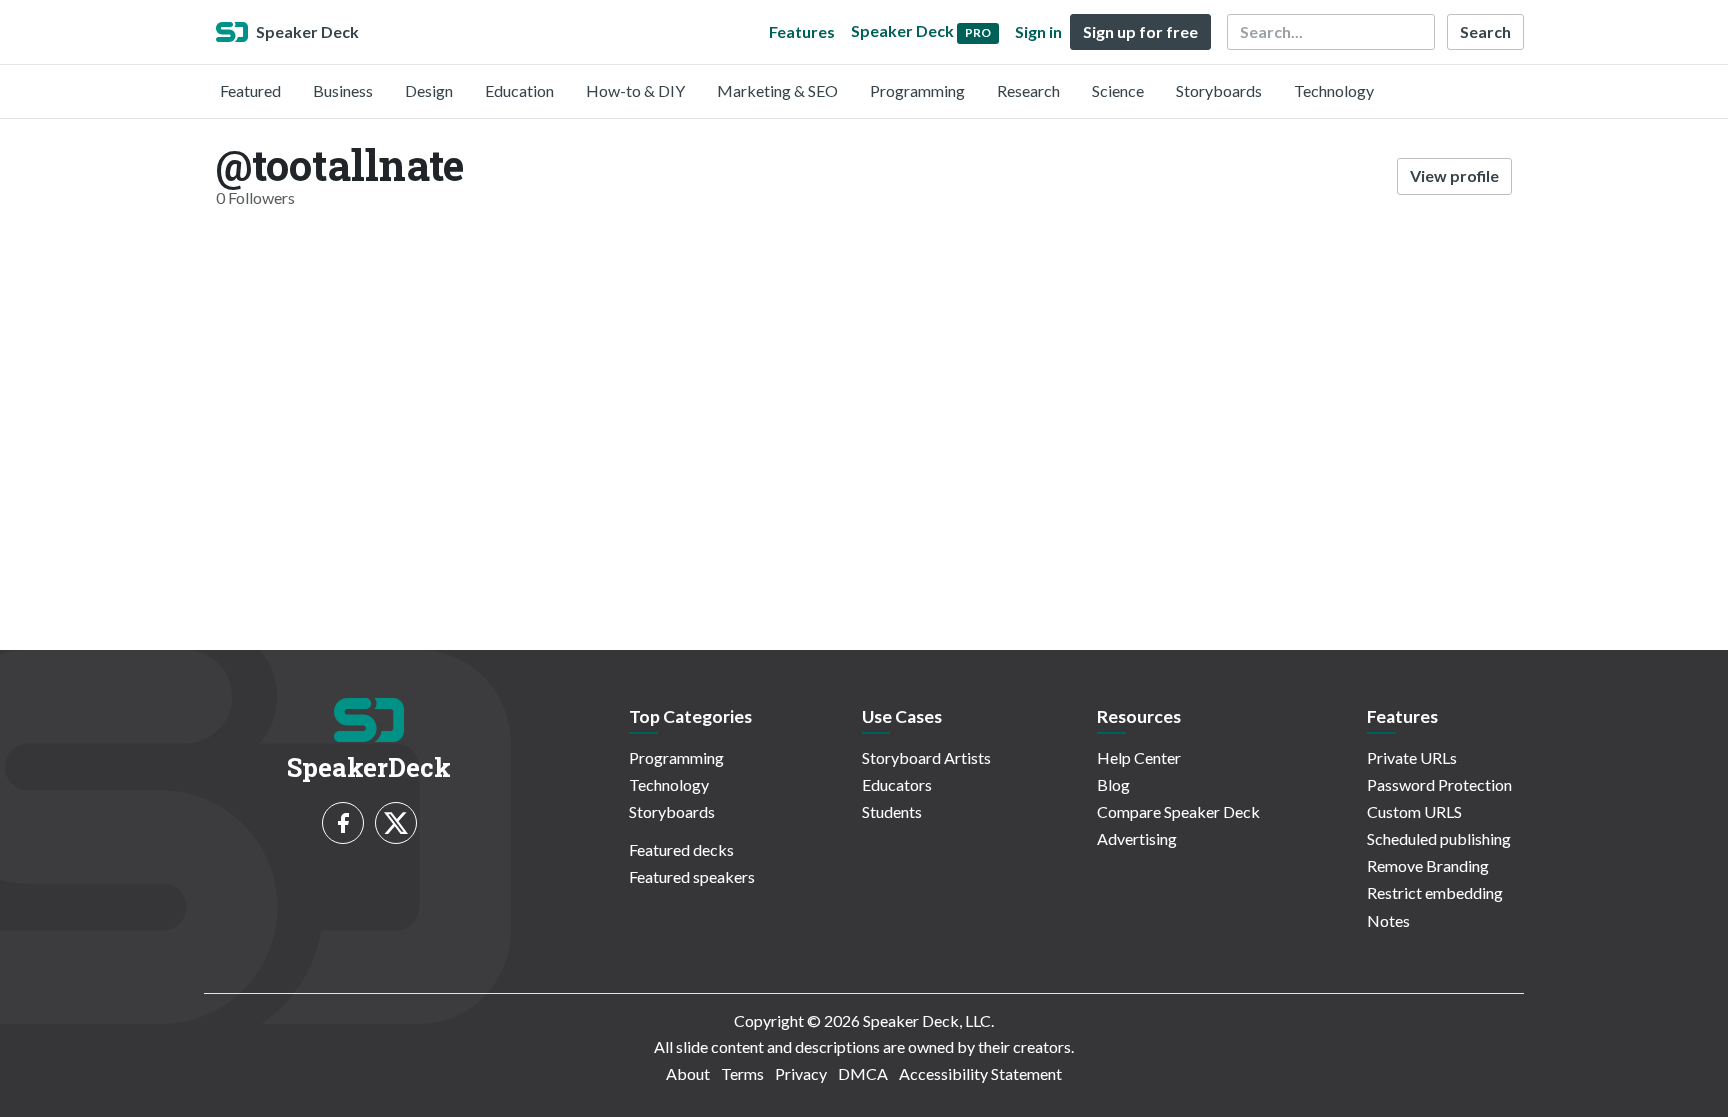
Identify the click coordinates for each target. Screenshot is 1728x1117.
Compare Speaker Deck (1178, 811)
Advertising (1137, 838)
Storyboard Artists (926, 757)
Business (343, 90)
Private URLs (1412, 757)
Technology (1334, 90)
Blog (1113, 784)
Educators (897, 784)
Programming (917, 90)
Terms (742, 1073)
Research (1028, 90)
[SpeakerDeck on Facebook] (343, 823)
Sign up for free (1140, 31)
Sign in (1038, 31)
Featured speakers (692, 876)
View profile (1454, 175)
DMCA (863, 1073)
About (688, 1073)
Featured (250, 90)
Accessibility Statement (980, 1073)
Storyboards (1219, 90)
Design (429, 90)
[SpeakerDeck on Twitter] (396, 823)
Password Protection (1439, 784)
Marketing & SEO (777, 90)
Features (802, 31)
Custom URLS (1414, 811)
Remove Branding (1428, 865)
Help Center (1139, 757)
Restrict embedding (1435, 892)
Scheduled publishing (1439, 838)
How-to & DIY (635, 90)
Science (1118, 90)
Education (519, 90)
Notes (1388, 920)
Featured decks (681, 849)
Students (892, 811)
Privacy (801, 1073)
